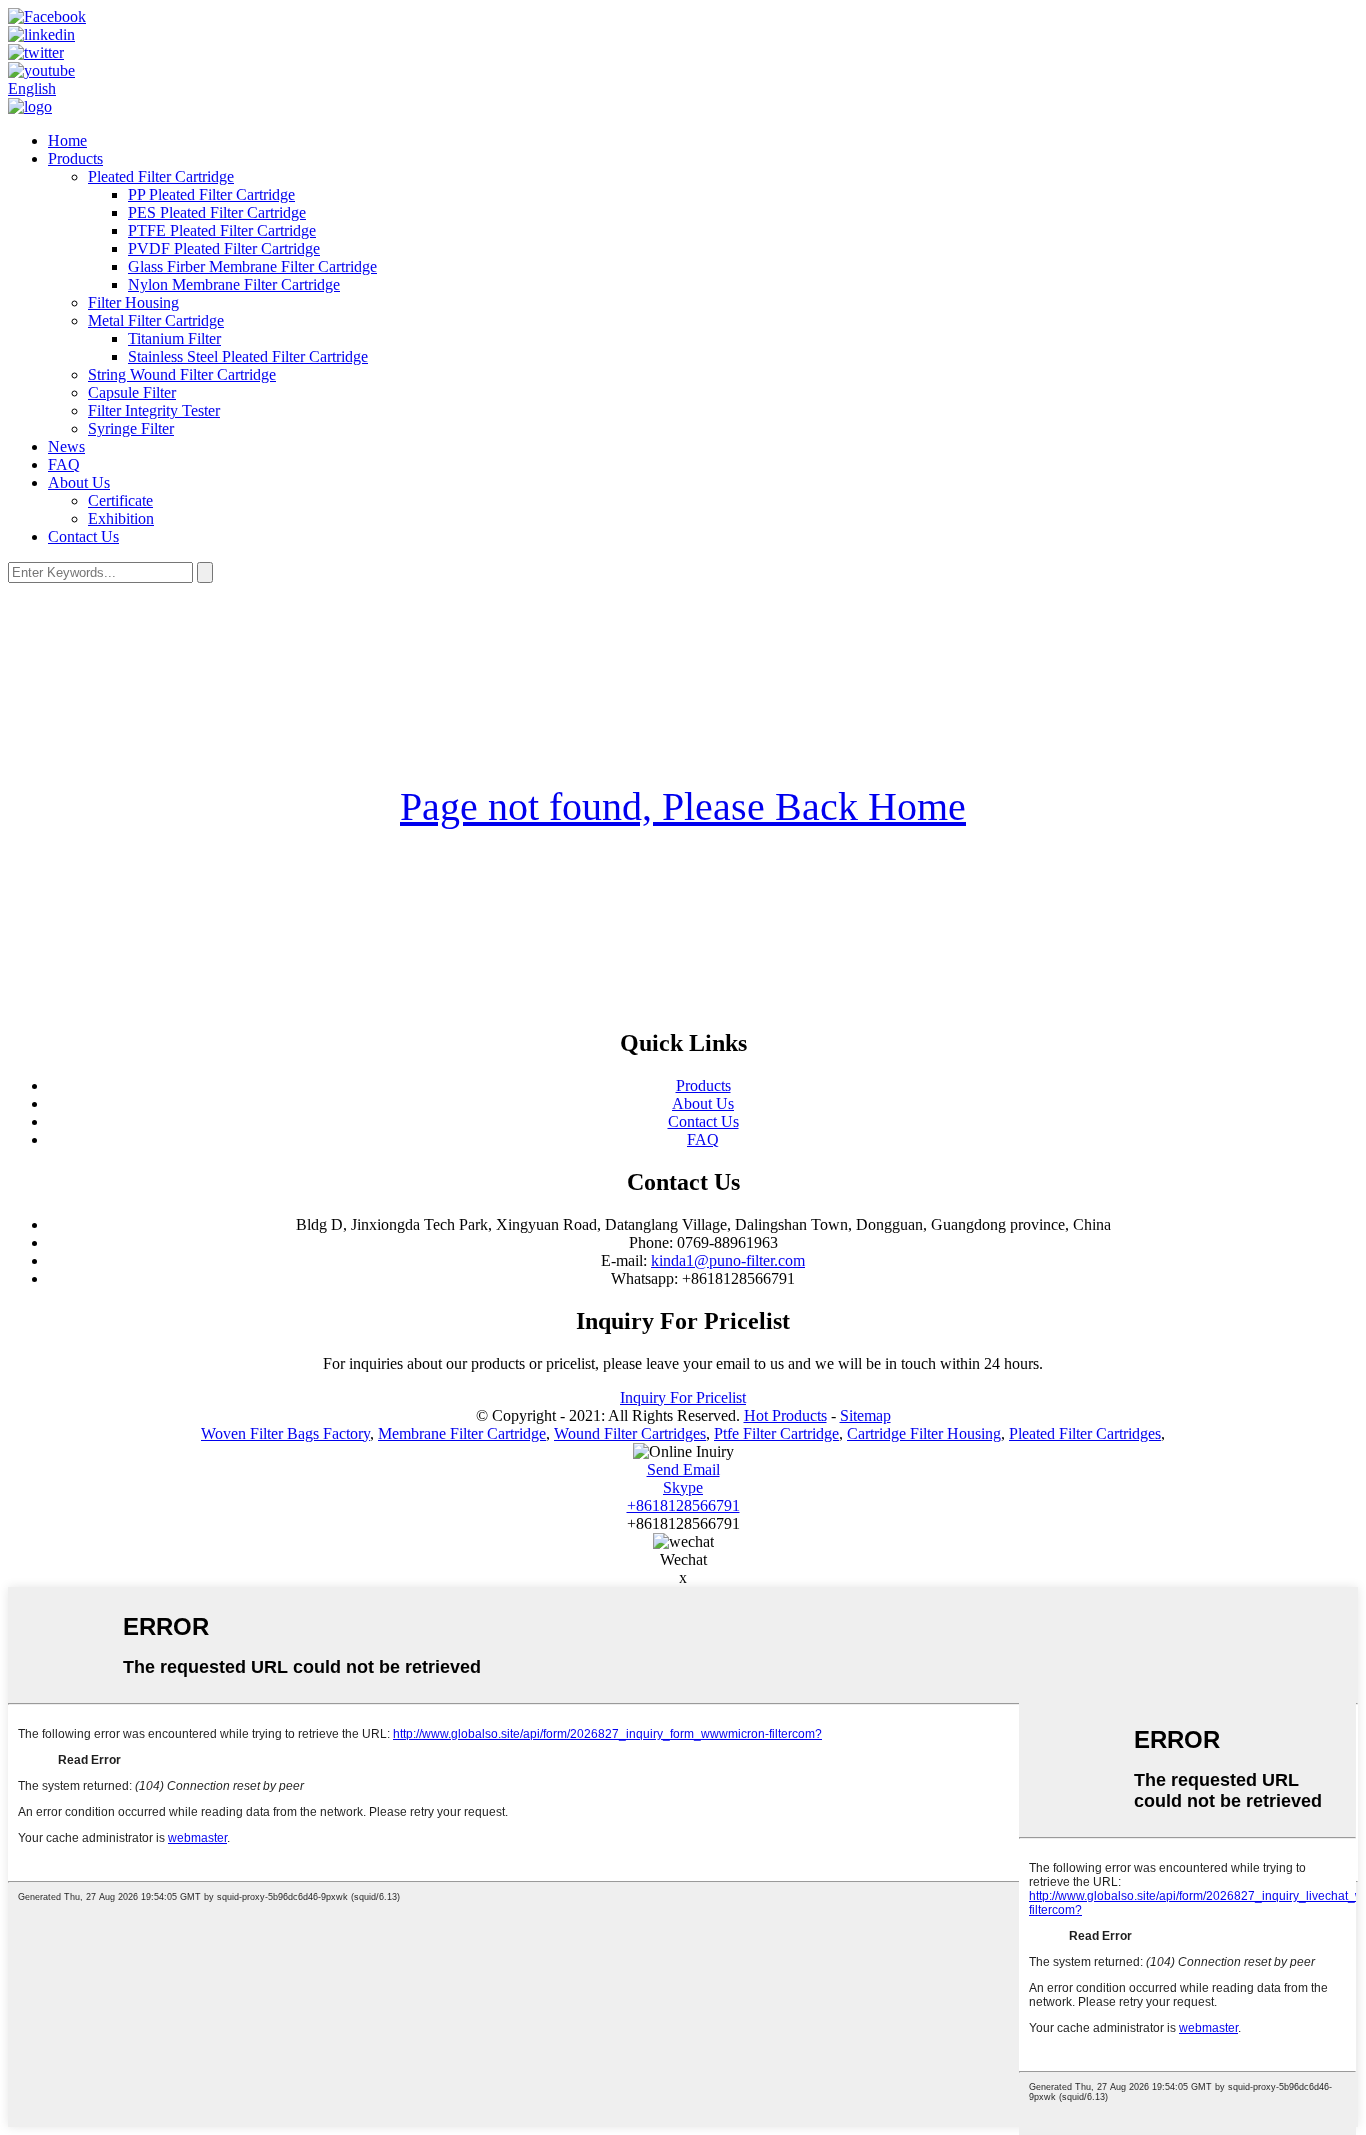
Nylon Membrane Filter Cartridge (234, 284)
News (66, 446)
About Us (79, 482)
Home (67, 140)
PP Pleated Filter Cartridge (211, 194)
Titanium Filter (174, 338)
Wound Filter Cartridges (630, 1433)
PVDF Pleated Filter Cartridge (224, 248)
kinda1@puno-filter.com (728, 1260)
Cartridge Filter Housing (924, 1433)
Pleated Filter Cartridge (161, 176)
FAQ (64, 464)
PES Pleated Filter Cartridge (217, 212)
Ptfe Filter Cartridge (776, 1433)
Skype (683, 1487)
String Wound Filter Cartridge (182, 374)
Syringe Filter (131, 428)
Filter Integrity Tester (154, 410)
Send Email (683, 1469)
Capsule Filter (132, 392)
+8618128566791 (683, 1505)
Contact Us (83, 536)
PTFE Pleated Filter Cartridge (222, 230)
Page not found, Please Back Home (683, 806)
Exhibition (121, 518)
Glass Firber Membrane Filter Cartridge (252, 266)
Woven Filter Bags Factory (285, 1433)
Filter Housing (133, 302)
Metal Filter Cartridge (156, 320)
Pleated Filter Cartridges (1085, 1433)
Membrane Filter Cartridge (462, 1433)
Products (75, 158)
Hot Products (785, 1415)
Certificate (120, 500)
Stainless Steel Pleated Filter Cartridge (248, 356)
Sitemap (865, 1415)
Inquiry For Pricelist (683, 1397)
